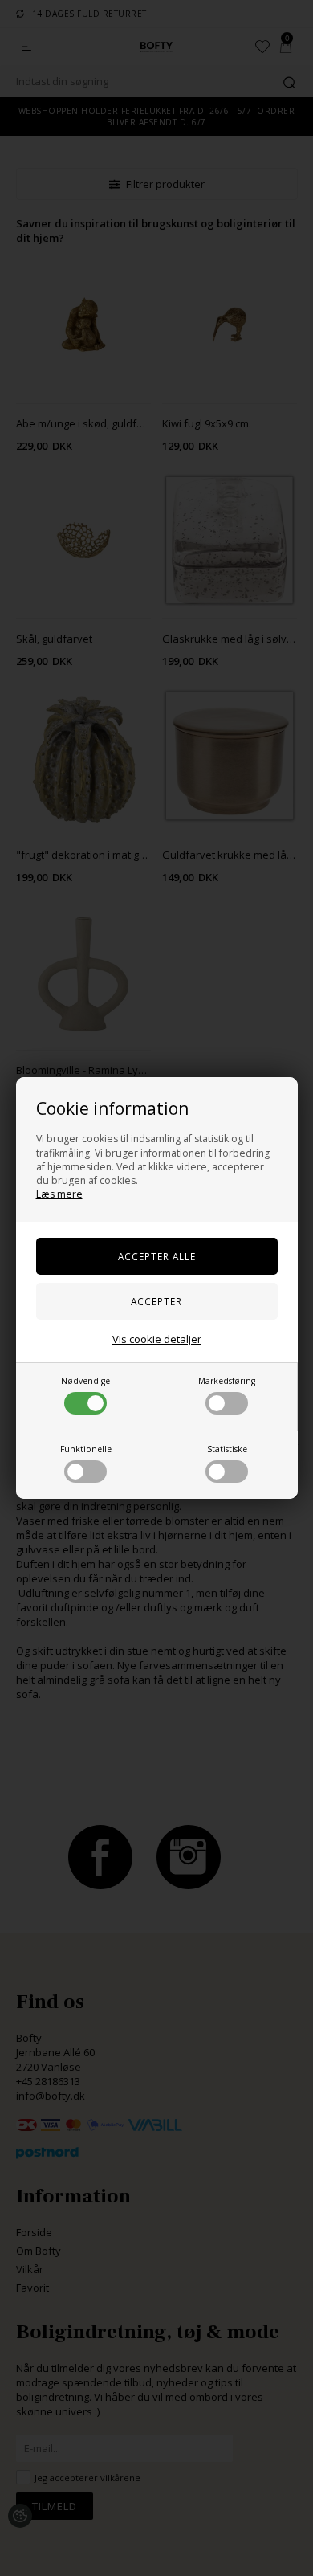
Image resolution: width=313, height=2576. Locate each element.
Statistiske (227, 1449)
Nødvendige (85, 1381)
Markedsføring (227, 1381)
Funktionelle (86, 1449)
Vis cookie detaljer (157, 1339)
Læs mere (59, 1194)
